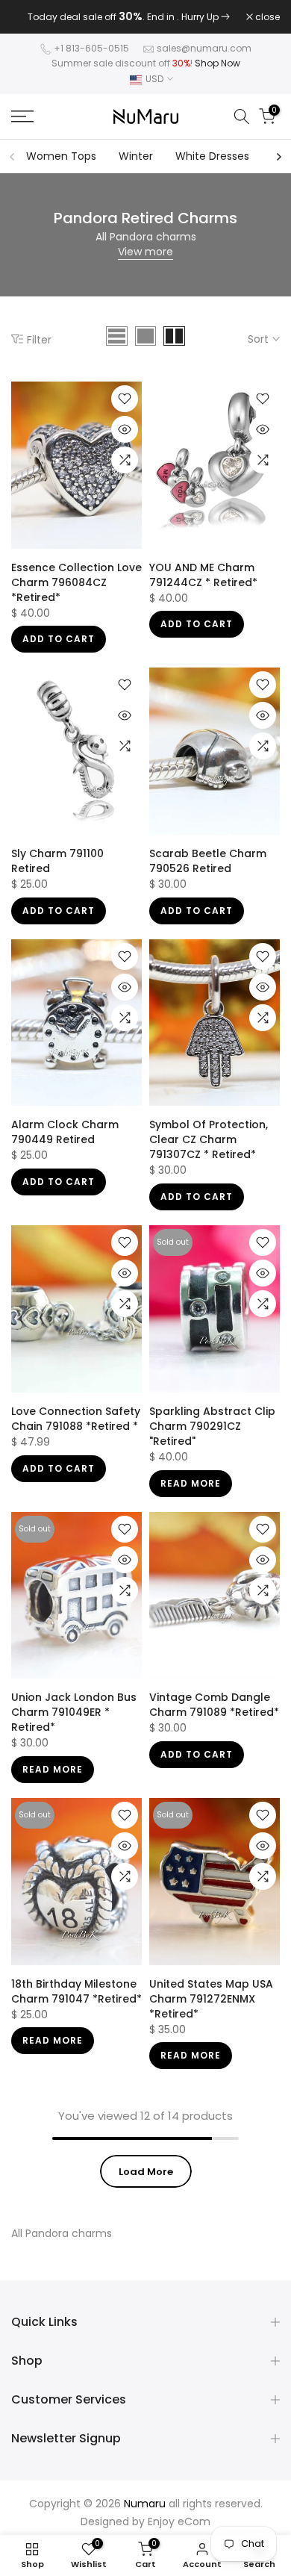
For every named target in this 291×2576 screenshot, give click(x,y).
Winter (136, 166)
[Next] (278, 166)
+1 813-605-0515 (91, 58)
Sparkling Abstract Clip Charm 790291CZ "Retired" (212, 1435)
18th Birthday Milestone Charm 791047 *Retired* (76, 2000)
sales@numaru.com (204, 58)
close (266, 22)
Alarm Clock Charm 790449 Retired (65, 1142)
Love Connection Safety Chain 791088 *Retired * (76, 1428)
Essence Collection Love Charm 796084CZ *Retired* (76, 591)
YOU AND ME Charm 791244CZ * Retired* (203, 584)
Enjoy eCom (179, 2530)
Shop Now (218, 73)
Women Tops (61, 166)
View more (145, 261)
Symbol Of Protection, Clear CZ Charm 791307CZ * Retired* (209, 1149)
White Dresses (212, 166)
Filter (39, 349)
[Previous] (13, 166)
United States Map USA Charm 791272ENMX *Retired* (211, 2008)
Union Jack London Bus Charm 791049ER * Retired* (74, 1722)
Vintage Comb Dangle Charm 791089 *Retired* (214, 1714)
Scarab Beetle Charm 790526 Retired (208, 871)
